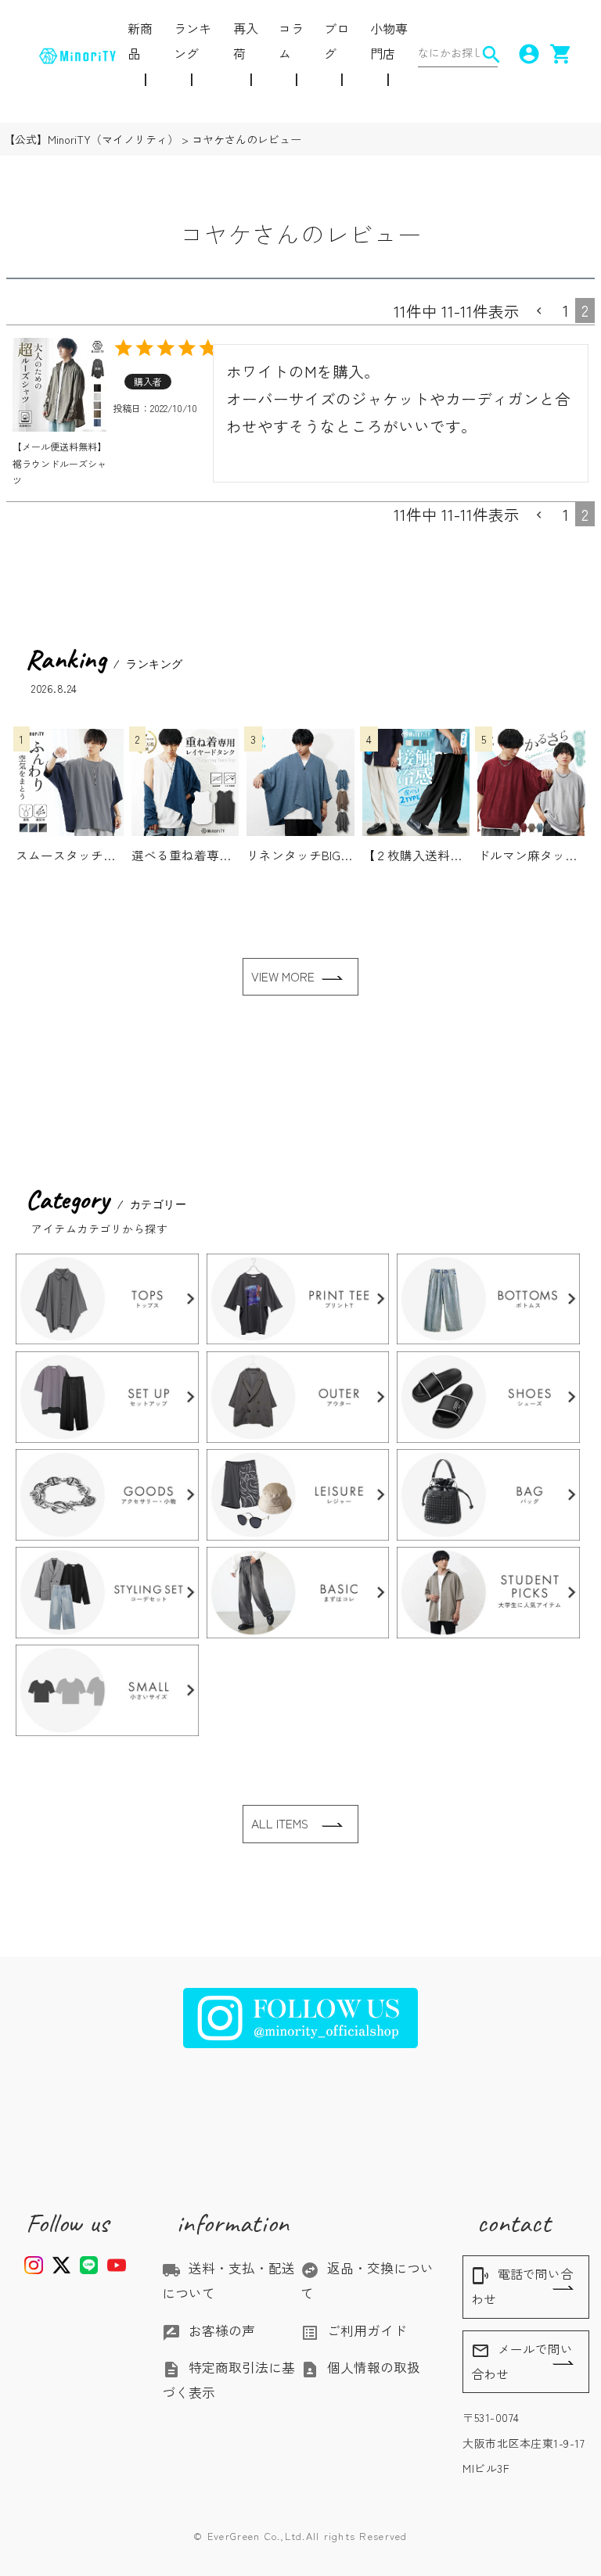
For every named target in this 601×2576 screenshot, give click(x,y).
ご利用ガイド (354, 2330)
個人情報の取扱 (360, 2367)
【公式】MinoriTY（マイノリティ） (91, 139)
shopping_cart (556, 54)
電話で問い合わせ (522, 2286)
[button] (541, 311)
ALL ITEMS (280, 1823)
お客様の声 (209, 2330)
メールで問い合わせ (522, 2361)
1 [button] (566, 310)
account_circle (524, 54)
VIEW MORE (283, 976)
